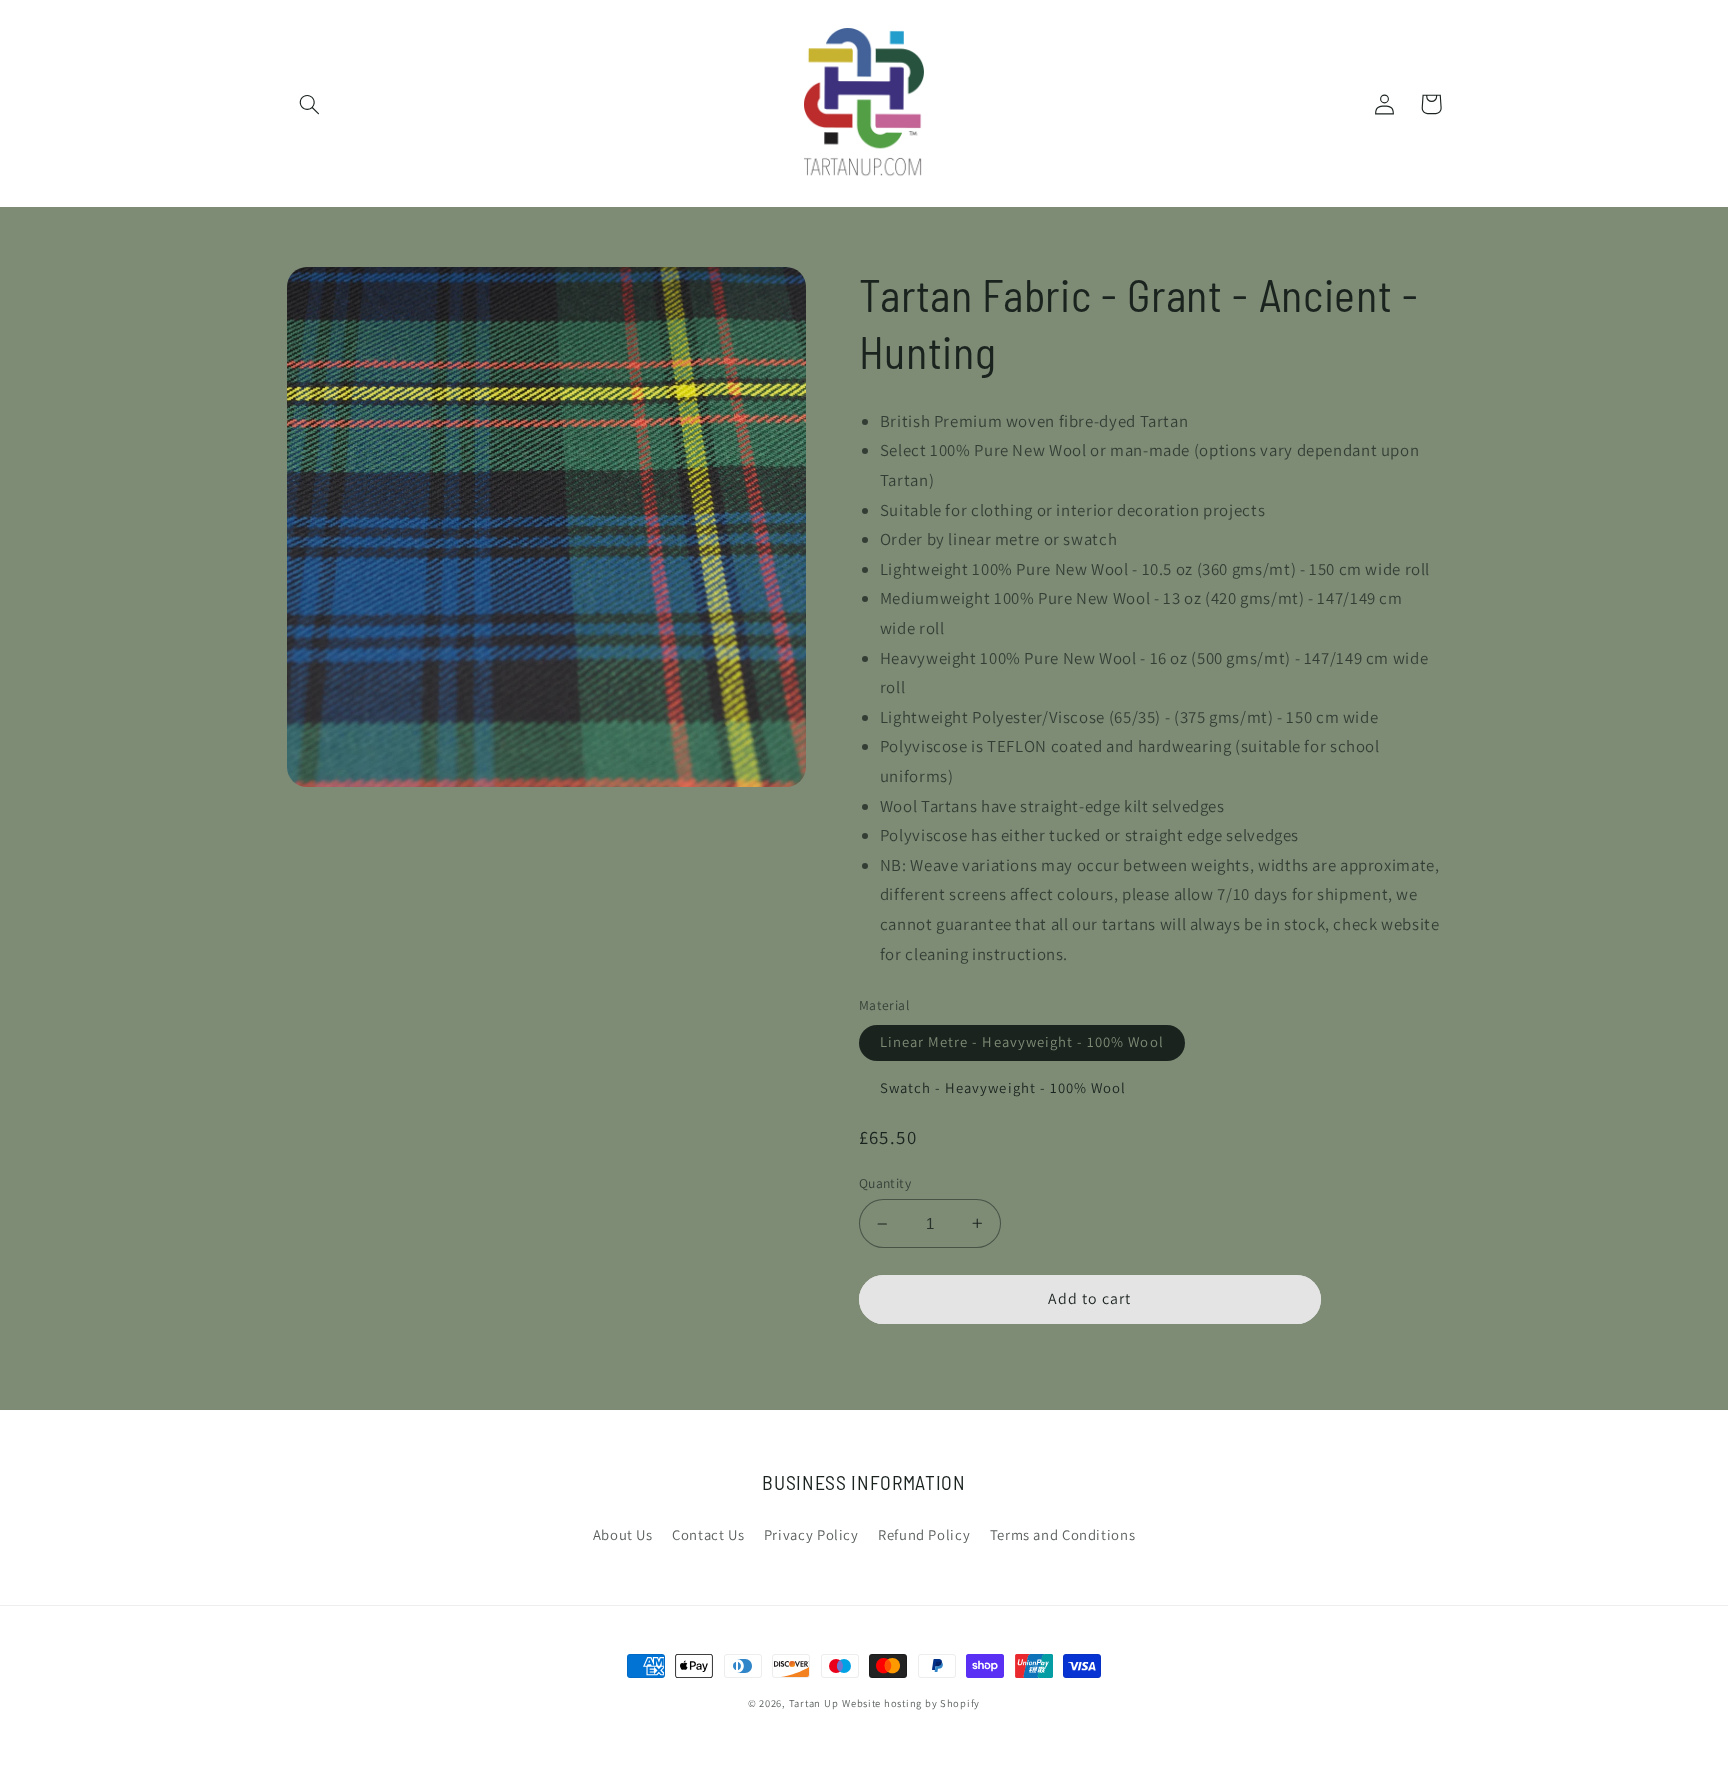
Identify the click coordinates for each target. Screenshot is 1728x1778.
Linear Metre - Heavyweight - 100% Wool (1022, 1041)
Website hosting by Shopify (911, 1703)
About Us (623, 1534)
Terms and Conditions (1063, 1534)
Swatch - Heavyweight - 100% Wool (1003, 1087)
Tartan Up (814, 1703)
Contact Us (708, 1534)
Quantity (885, 1183)
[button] (310, 104)
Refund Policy (924, 1534)
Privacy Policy (811, 1534)
